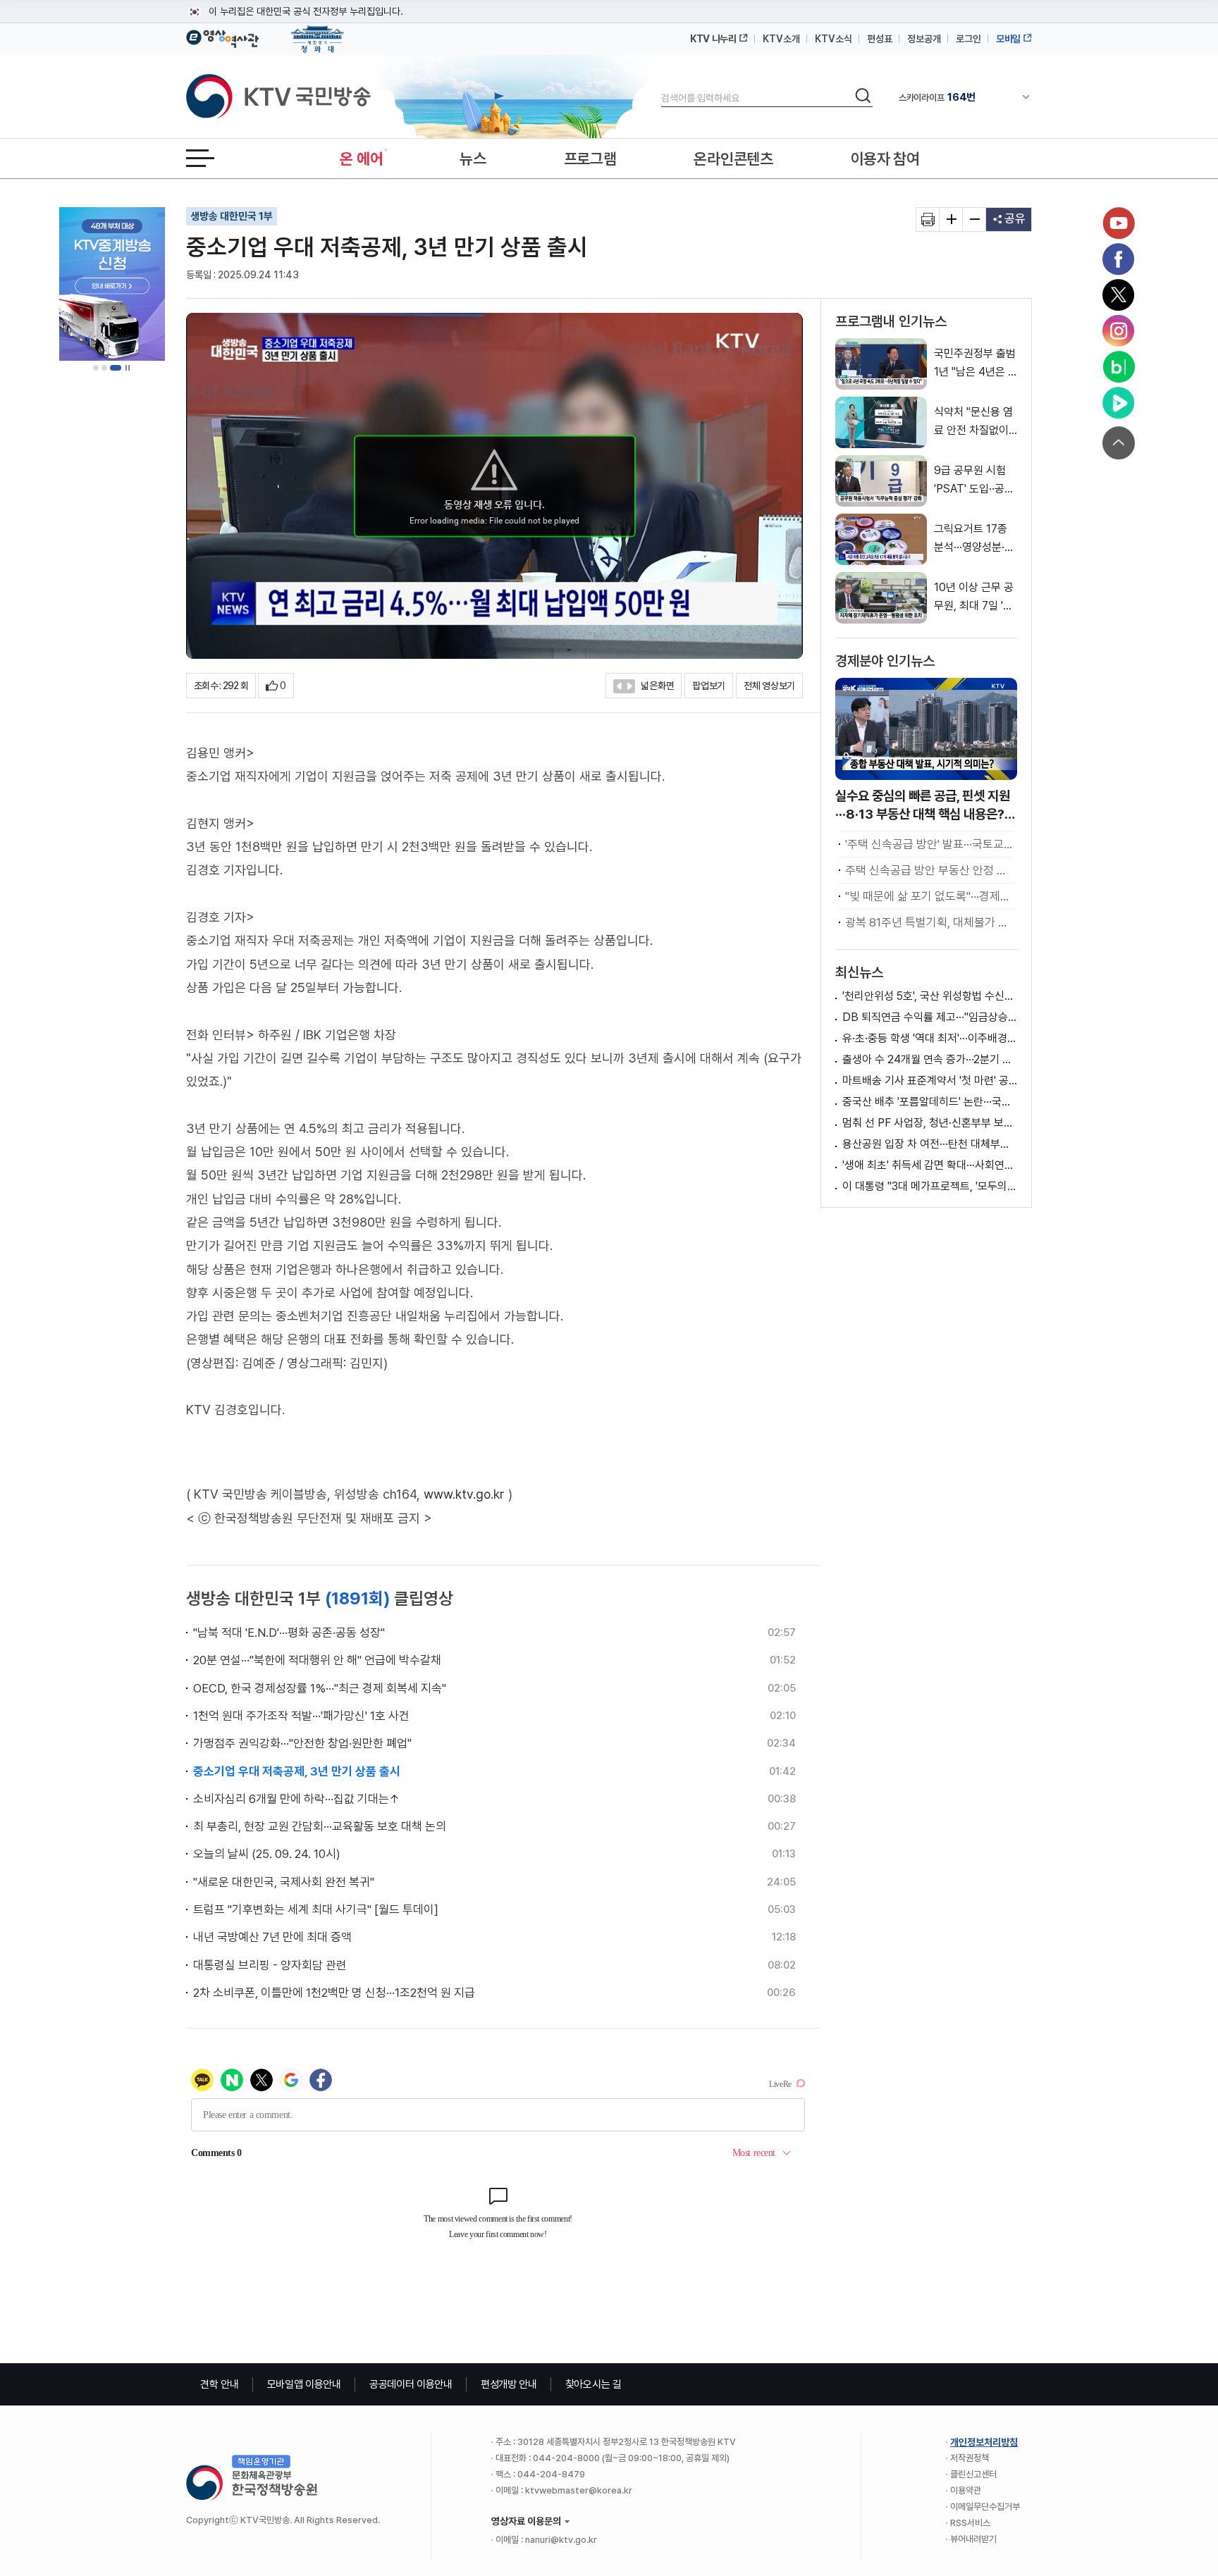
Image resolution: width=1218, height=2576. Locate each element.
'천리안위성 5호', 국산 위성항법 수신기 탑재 (930, 996)
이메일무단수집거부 (985, 2507)
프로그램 (590, 159)
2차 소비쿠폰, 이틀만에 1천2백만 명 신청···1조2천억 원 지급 (334, 1993)
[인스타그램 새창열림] (1119, 331)
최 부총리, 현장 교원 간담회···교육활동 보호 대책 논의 (320, 1826)
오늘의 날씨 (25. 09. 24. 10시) (267, 1854)
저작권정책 (970, 2458)
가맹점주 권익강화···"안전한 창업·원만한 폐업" (302, 1743)
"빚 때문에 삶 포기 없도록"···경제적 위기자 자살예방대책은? (929, 896)
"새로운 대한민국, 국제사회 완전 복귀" (284, 1882)
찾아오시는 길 (593, 2384)
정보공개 (924, 39)
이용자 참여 (885, 159)
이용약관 (966, 2490)
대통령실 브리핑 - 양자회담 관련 (270, 1965)
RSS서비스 (970, 2523)
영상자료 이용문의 (526, 2521)
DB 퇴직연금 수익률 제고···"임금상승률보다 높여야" (930, 1017)
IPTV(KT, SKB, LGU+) (957, 97)
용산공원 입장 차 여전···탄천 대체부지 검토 (930, 1144)
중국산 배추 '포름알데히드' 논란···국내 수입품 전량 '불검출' (930, 1102)
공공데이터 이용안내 (411, 2384)
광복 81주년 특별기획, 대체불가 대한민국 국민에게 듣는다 (929, 922)
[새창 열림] (928, 219)
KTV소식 (833, 39)
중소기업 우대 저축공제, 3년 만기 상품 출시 (297, 1771)
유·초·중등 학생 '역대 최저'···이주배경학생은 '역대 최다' (930, 1038)
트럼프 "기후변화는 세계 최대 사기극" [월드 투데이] (316, 1909)
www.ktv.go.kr (464, 1494)
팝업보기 (709, 686)
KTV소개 (781, 39)
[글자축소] (974, 219)
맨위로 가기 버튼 (1119, 443)
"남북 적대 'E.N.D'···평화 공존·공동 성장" (289, 1633)
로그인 (968, 39)
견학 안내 (220, 2384)
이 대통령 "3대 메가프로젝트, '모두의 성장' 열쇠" (930, 1186)
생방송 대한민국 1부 (232, 216)
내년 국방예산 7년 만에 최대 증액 (272, 1937)
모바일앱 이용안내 (304, 2384)
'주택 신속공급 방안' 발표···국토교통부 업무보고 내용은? (929, 844)
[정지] (128, 368)
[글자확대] (951, 219)
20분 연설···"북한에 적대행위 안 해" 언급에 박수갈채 (317, 1660)
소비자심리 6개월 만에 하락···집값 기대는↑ (297, 1799)
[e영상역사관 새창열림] (222, 37)
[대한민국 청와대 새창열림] (318, 32)
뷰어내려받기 (973, 2539)
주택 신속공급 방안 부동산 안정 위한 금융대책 (929, 870)
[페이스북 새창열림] (1119, 259)
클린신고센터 (973, 2474)
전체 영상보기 (769, 686)
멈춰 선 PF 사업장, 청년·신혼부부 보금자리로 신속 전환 (930, 1123)
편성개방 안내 (509, 2384)
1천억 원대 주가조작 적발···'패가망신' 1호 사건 (301, 1716)
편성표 (880, 39)
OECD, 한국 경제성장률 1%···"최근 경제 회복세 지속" (320, 1688)
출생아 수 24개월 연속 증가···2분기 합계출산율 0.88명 (930, 1059)
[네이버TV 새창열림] (1119, 403)
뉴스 (473, 159)
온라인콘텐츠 (733, 159)
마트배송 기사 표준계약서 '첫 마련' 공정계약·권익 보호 (930, 1080)
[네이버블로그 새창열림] (1119, 367)
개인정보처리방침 (984, 2442)
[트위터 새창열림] (1119, 295)
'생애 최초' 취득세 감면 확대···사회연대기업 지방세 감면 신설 (930, 1165)
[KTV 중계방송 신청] (112, 284)
